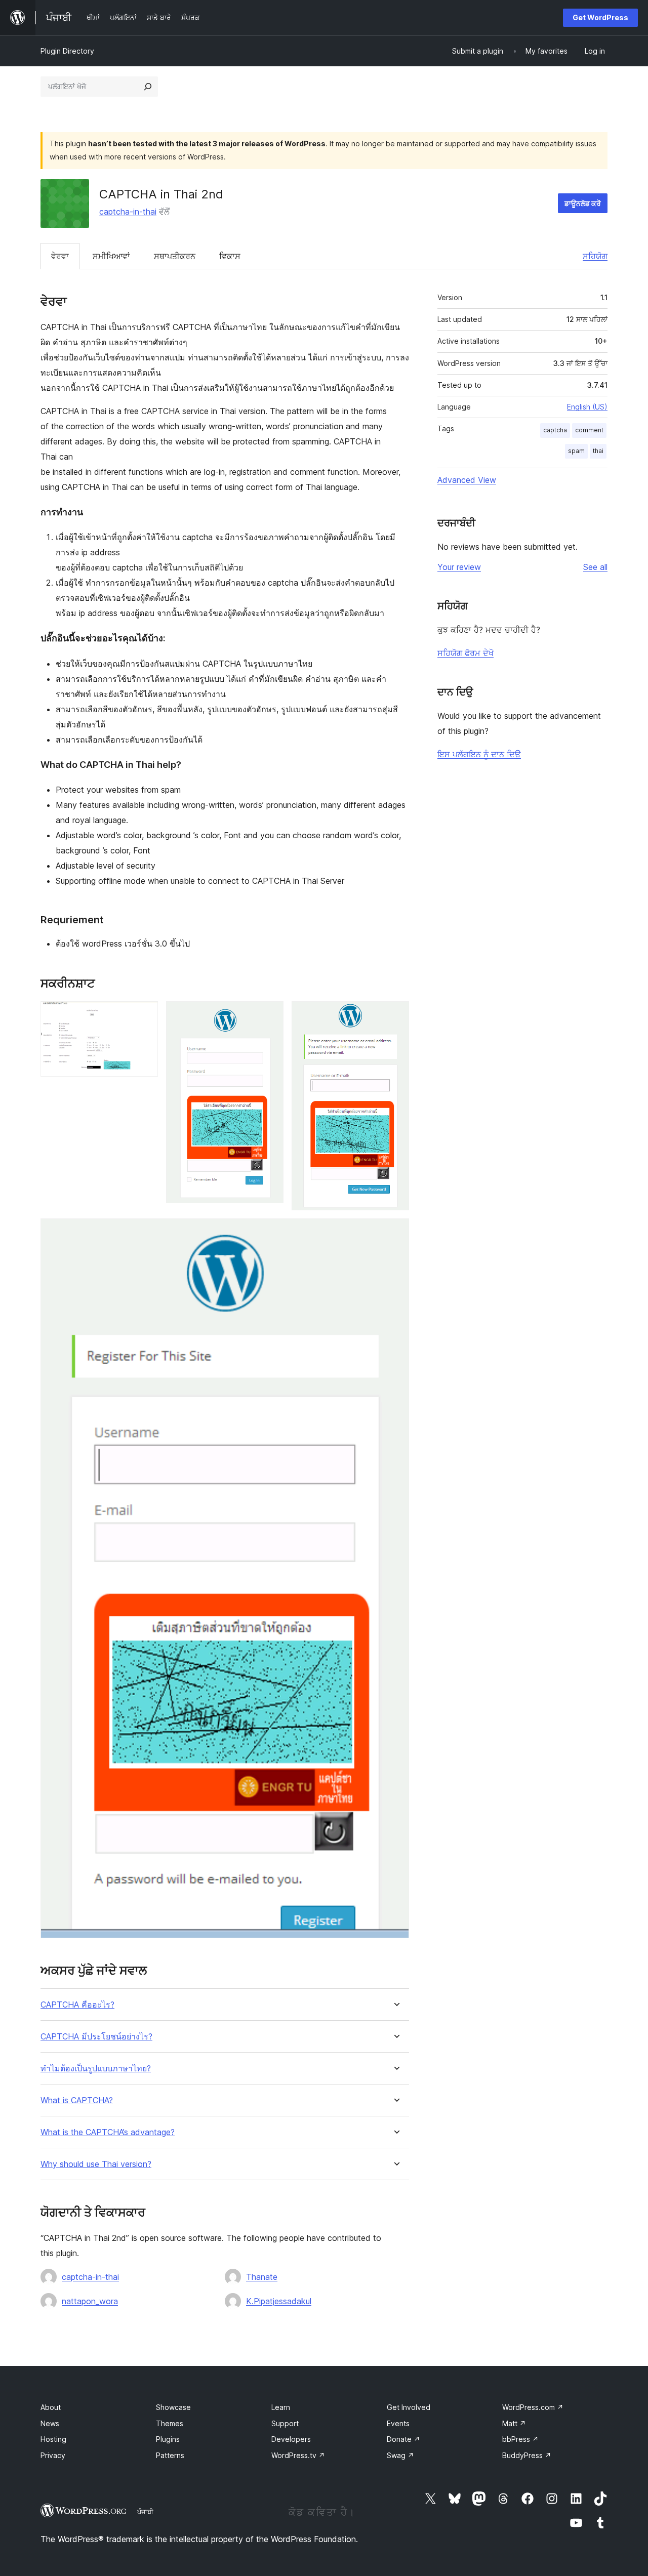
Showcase (173, 2407)
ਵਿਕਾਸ (230, 256)
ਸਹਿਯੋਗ (595, 256)
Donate (403, 2439)
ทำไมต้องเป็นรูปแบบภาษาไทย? (96, 2069)
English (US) (587, 407)
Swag (400, 2455)
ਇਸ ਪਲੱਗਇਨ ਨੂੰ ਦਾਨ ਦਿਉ (479, 754)
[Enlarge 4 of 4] (395, 1232)
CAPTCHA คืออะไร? (77, 2005)
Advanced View (467, 480)
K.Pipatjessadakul (279, 2301)
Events (398, 2423)
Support (285, 2423)
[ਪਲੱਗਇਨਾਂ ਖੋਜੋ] (148, 87)
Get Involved (409, 2407)
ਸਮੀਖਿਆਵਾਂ (111, 256)
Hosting (53, 2439)
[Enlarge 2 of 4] (270, 1015)
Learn (281, 2407)
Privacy (53, 2455)
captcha (555, 430)
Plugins (168, 2439)
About (51, 2407)
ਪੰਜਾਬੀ (145, 2512)
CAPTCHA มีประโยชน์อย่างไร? (96, 2037)
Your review (459, 567)
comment (589, 430)
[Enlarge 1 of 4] (144, 1015)
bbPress (520, 2439)
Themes (170, 2423)
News (50, 2423)
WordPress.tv (298, 2455)
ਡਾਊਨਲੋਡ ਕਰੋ (583, 203)
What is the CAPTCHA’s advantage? (108, 2132)
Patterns (170, 2455)
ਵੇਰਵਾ (60, 256)
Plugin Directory (67, 51)
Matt (514, 2423)
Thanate (262, 2277)
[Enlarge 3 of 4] (395, 1015)
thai (598, 451)
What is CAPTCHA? (77, 2100)
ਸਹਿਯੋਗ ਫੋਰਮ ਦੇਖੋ (465, 653)
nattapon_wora (90, 2301)
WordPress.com (533, 2407)
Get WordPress (600, 17)
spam (576, 451)
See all (595, 567)
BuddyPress (527, 2455)
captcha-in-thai (128, 212)
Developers (291, 2439)
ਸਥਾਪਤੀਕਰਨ (175, 256)
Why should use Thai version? (96, 2164)
